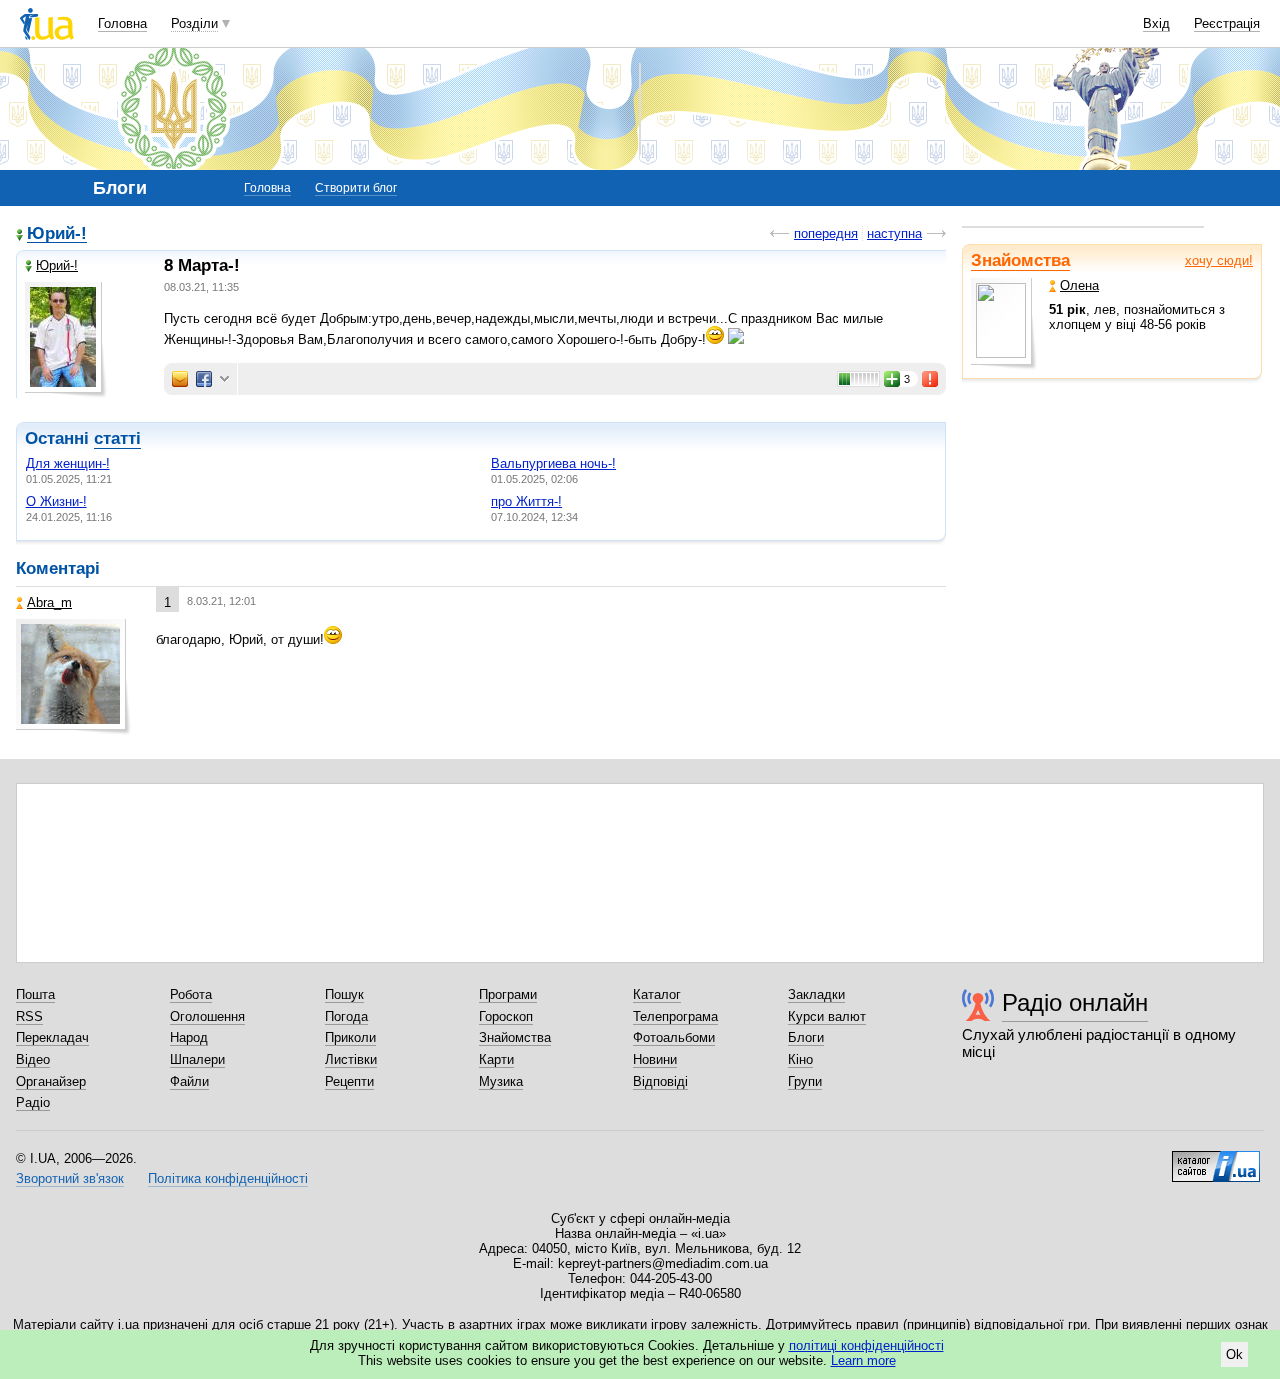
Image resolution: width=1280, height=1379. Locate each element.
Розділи (194, 23)
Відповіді (660, 1081)
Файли (189, 1081)
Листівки (351, 1059)
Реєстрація (1227, 23)
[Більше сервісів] (224, 379)
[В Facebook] (204, 379)
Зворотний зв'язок (70, 1178)
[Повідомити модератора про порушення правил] (931, 379)
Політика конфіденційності (228, 1178)
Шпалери (197, 1059)
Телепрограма (675, 1016)
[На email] (180, 379)
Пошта (35, 994)
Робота (191, 994)
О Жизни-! (56, 501)
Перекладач (52, 1037)
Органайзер (51, 1081)
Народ (189, 1037)
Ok (1234, 1354)
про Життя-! (526, 501)
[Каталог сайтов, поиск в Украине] (1216, 1159)
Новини (655, 1059)
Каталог (657, 994)
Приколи (350, 1037)
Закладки (816, 994)
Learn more (863, 1360)
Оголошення (207, 1016)
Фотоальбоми (674, 1037)
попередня (826, 233)
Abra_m (49, 602)
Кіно (800, 1059)
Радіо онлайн (1075, 1002)
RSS (29, 1016)
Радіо (33, 1102)
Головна (122, 23)
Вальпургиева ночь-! (553, 463)
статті (117, 438)
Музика (501, 1081)
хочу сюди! (1219, 260)
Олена (1079, 285)
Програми (508, 994)
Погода (346, 1016)
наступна (894, 233)
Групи (805, 1081)
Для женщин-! (68, 463)
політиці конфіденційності (866, 1345)
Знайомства (1020, 260)
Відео (33, 1059)
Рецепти (349, 1081)
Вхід (1156, 23)
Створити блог (356, 188)
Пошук (344, 994)
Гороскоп (506, 1016)
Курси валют (827, 1016)
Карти (496, 1059)
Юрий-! (57, 234)
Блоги (806, 1037)
